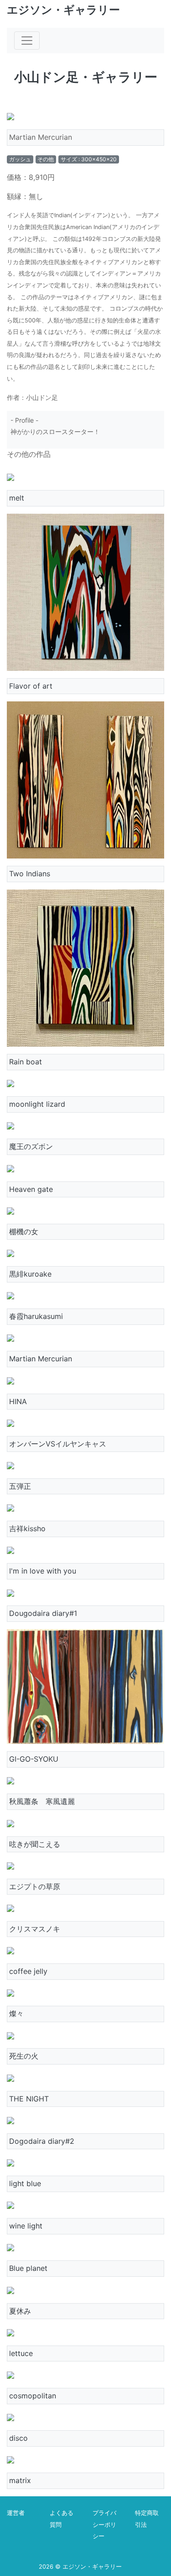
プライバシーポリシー (104, 2525)
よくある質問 (62, 2519)
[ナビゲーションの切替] (27, 41)
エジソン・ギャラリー (63, 10)
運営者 (16, 2513)
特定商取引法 (147, 2519)
